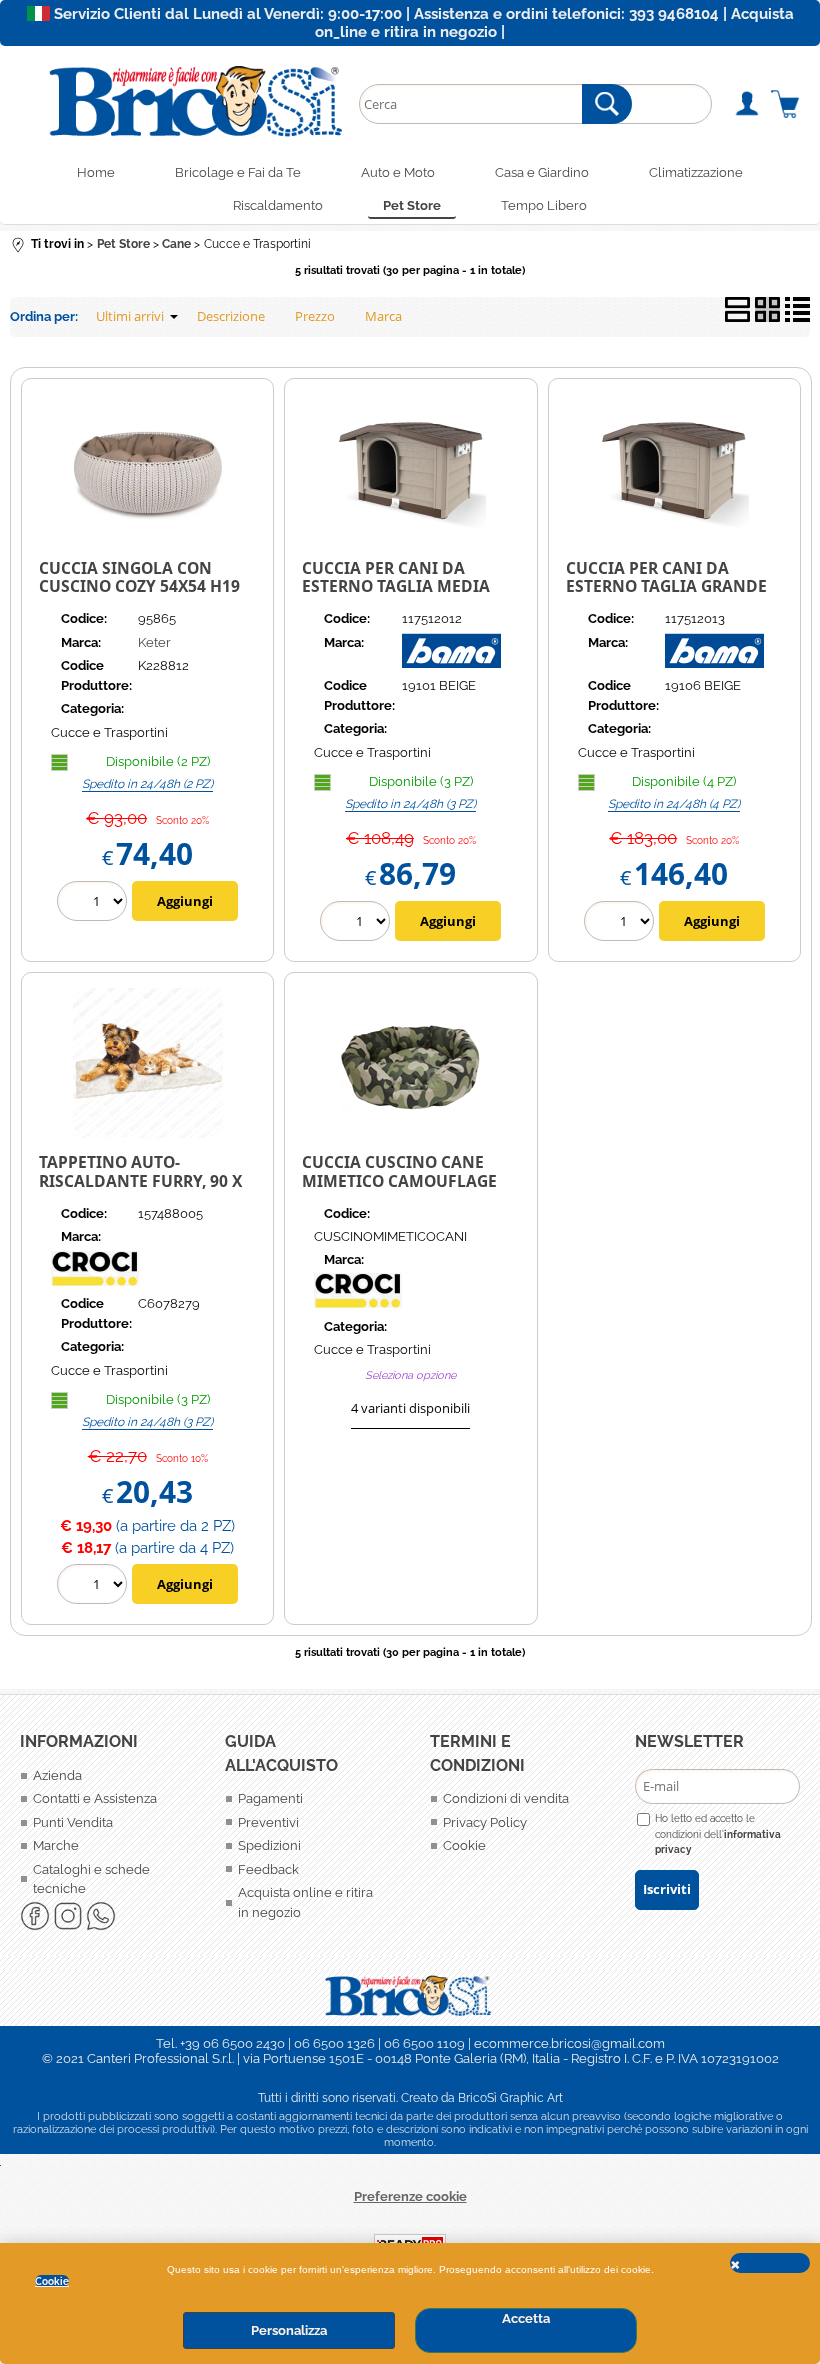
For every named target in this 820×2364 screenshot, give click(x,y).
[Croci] (126, 1281)
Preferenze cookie (410, 2196)
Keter (154, 642)
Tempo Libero (544, 205)
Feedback (268, 1869)
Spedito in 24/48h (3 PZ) (410, 804)
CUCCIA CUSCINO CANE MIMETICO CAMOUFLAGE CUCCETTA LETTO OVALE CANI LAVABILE (399, 1190)
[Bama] (451, 663)
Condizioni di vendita (506, 1798)
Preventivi (268, 1822)
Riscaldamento (278, 205)
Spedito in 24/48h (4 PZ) (674, 804)
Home (96, 172)
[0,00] (785, 104)
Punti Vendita (73, 1822)
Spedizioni (269, 1845)
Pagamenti (270, 1798)
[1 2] (94, 903)
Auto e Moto (398, 172)
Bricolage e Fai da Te (238, 172)
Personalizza (289, 2330)
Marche (56, 1845)
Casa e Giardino (542, 172)
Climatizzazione (696, 172)
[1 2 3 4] (621, 923)
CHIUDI (770, 2263)
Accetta (526, 2318)
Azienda (57, 1775)
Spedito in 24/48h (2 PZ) (147, 784)
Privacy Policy (485, 1822)
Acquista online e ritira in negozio (305, 1902)
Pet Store (412, 205)
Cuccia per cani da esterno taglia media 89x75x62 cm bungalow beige (402, 596)
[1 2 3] (357, 923)
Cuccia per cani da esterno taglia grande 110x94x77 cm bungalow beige (670, 596)
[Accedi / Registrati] (746, 104)
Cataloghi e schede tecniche (91, 1879)
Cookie (52, 2281)
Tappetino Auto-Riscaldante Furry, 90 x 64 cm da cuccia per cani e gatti (146, 1190)
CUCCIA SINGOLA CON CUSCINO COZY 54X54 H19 (139, 577)
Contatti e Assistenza (95, 1798)
